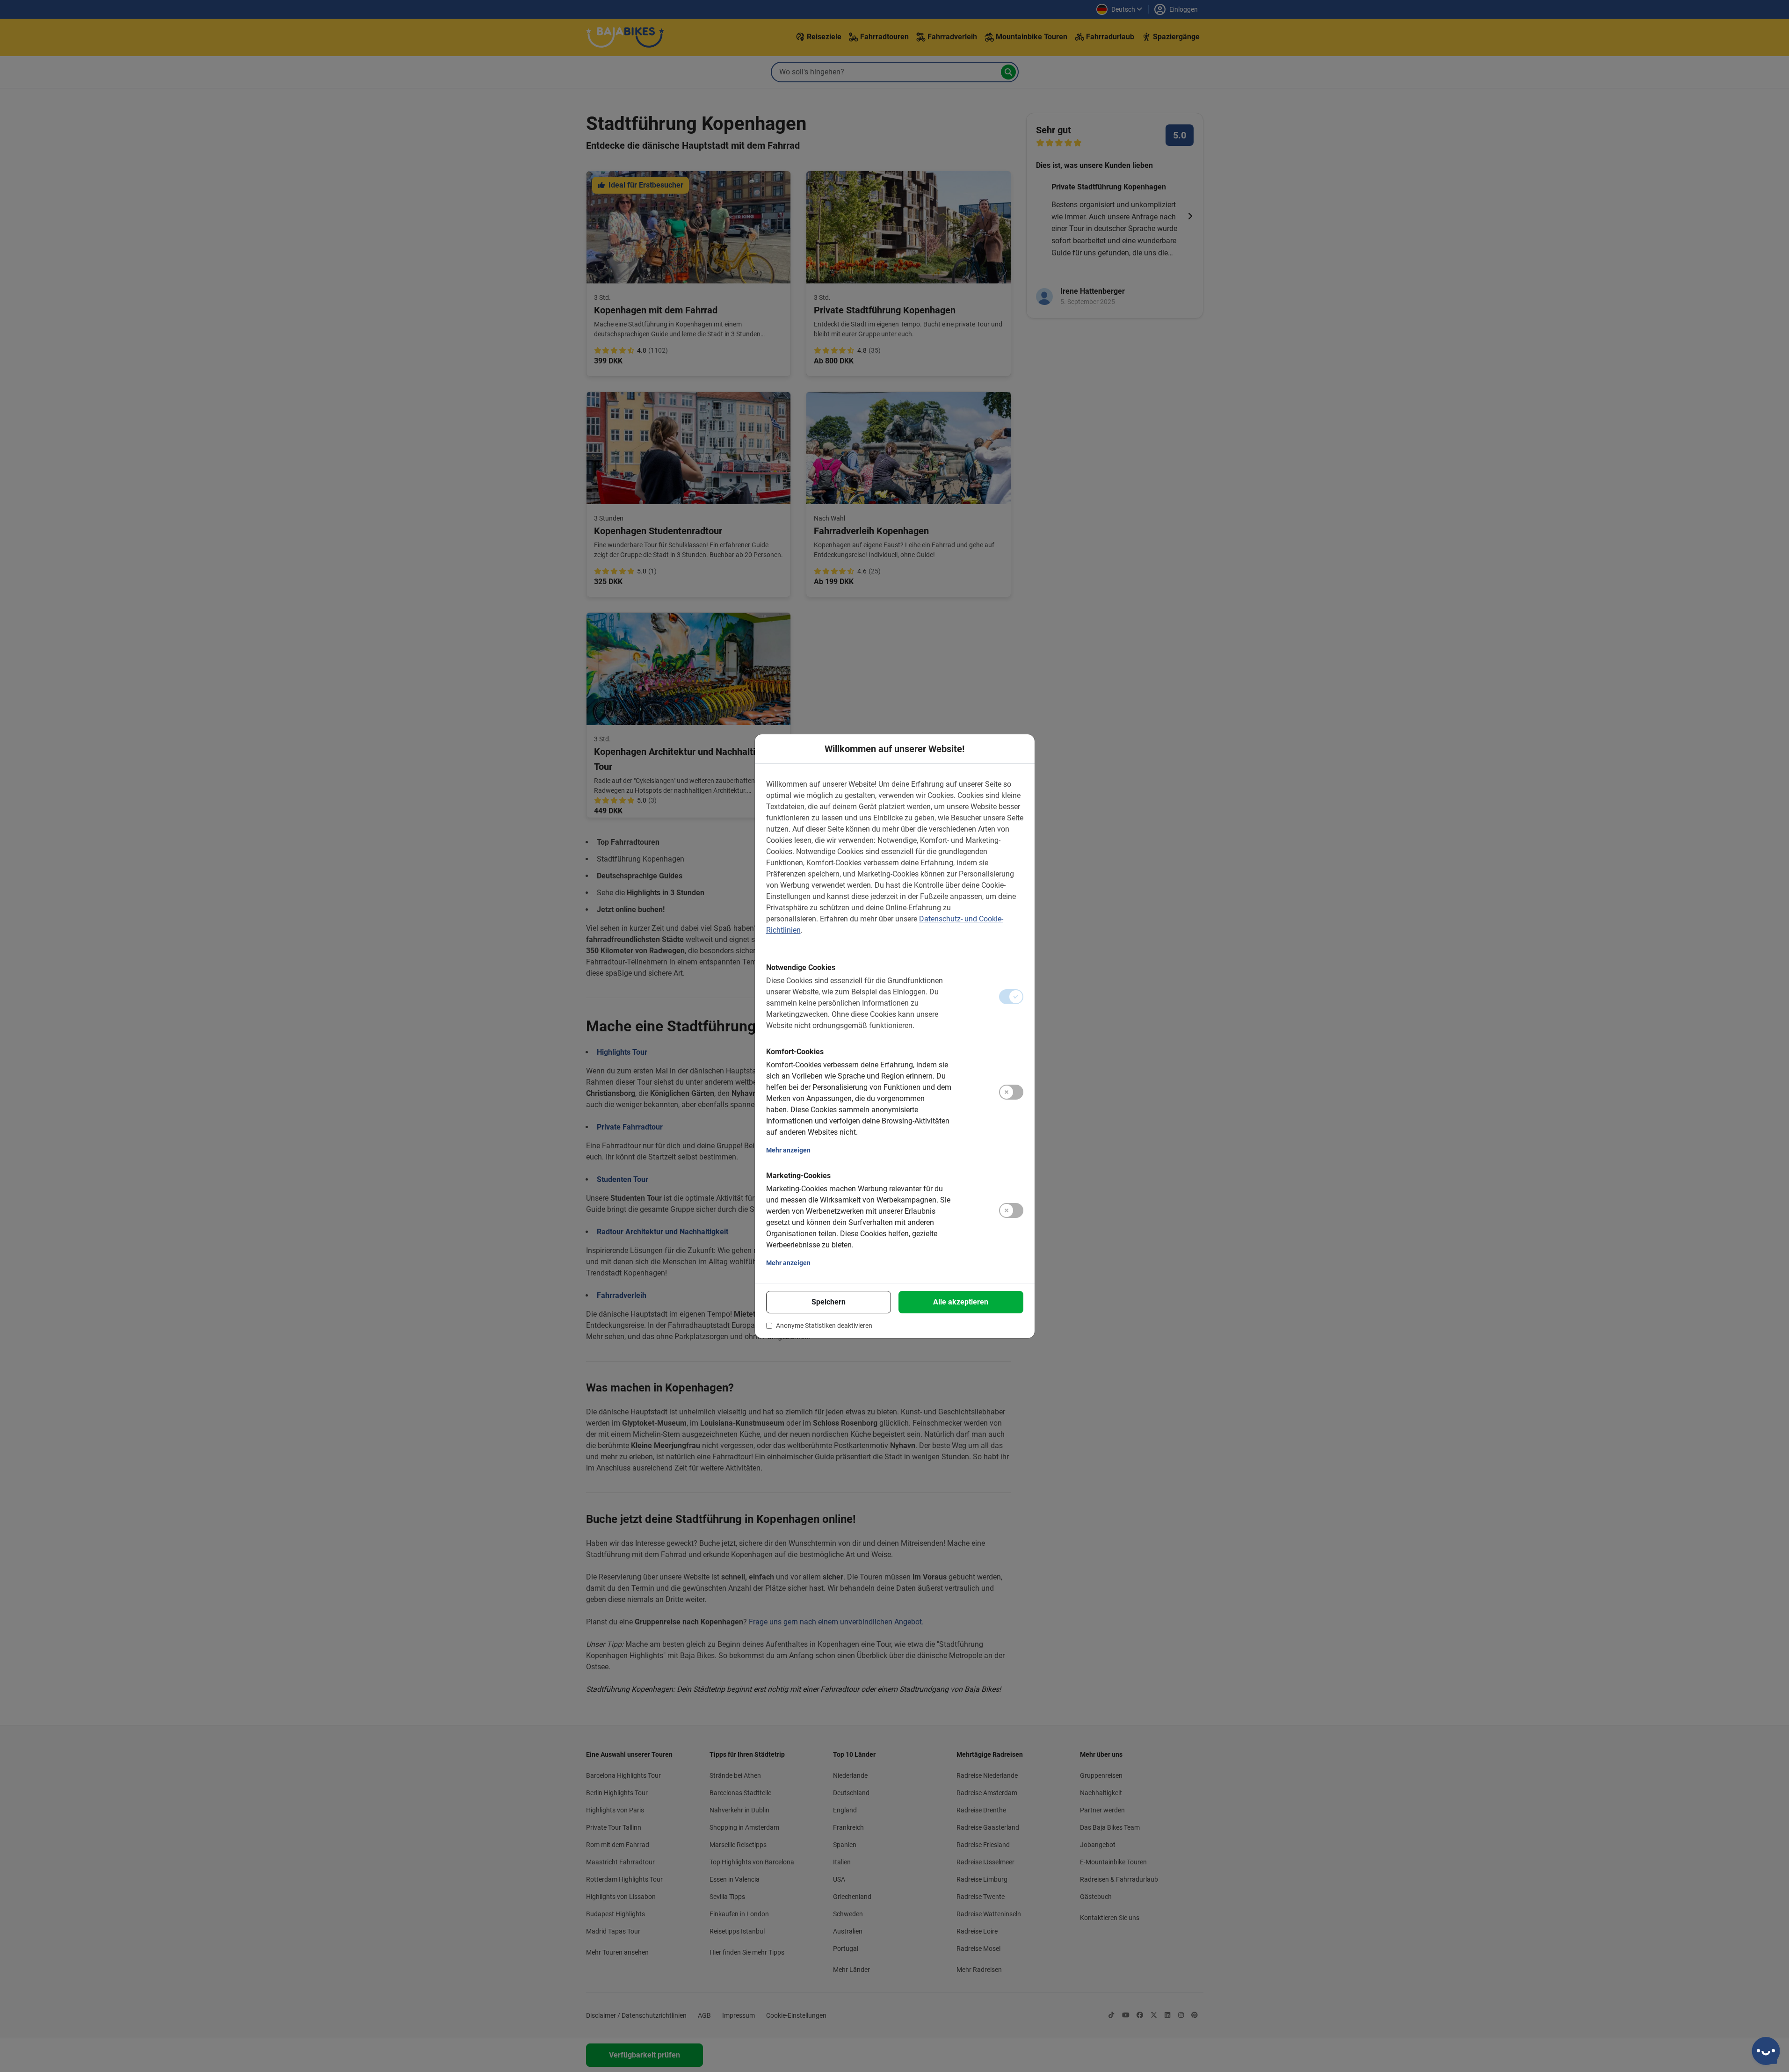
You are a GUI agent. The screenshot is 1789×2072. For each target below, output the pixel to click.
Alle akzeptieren (961, 1302)
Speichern (829, 1302)
